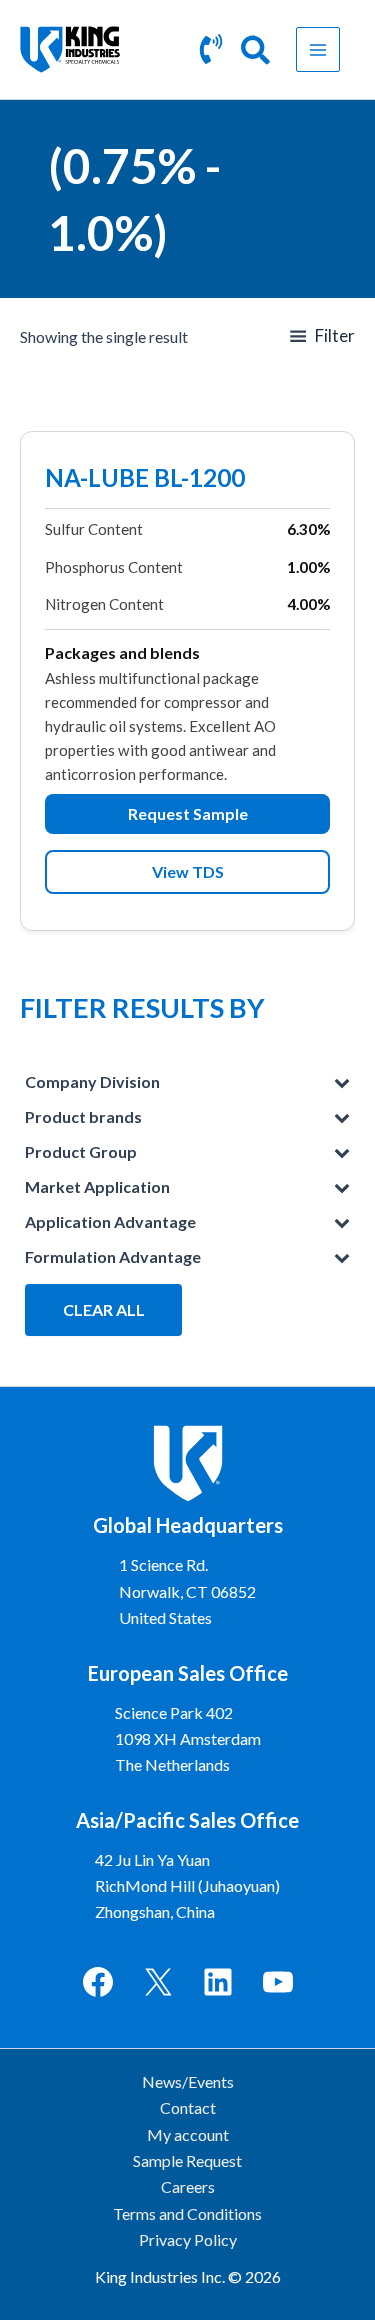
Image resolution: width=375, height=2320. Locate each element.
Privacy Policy (188, 2239)
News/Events (188, 2081)
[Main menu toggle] (318, 49)
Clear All (104, 1309)
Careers (188, 2186)
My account (188, 2134)
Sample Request (187, 2160)
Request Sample (188, 813)
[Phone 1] (211, 49)
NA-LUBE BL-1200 (145, 480)
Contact (188, 2107)
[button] (256, 53)
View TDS (188, 871)
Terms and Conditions (187, 2213)
